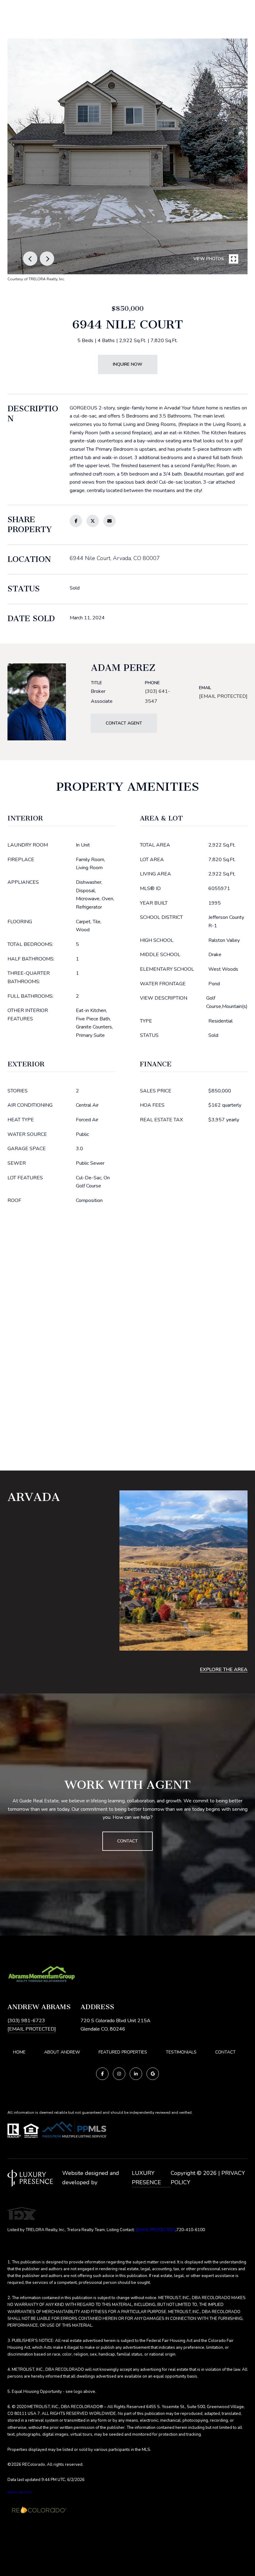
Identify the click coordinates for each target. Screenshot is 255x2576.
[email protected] (155, 2230)
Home (19, 2052)
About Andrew (62, 2052)
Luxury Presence (146, 2178)
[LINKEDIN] (136, 2074)
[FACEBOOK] (102, 2074)
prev (30, 259)
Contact (225, 2052)
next (47, 259)
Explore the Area (224, 1670)
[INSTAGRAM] (119, 2074)
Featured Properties (123, 2052)
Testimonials (181, 2052)
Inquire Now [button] (128, 364)
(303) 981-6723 (26, 2021)
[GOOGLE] (153, 2074)
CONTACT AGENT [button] (124, 723)
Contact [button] (127, 1841)
